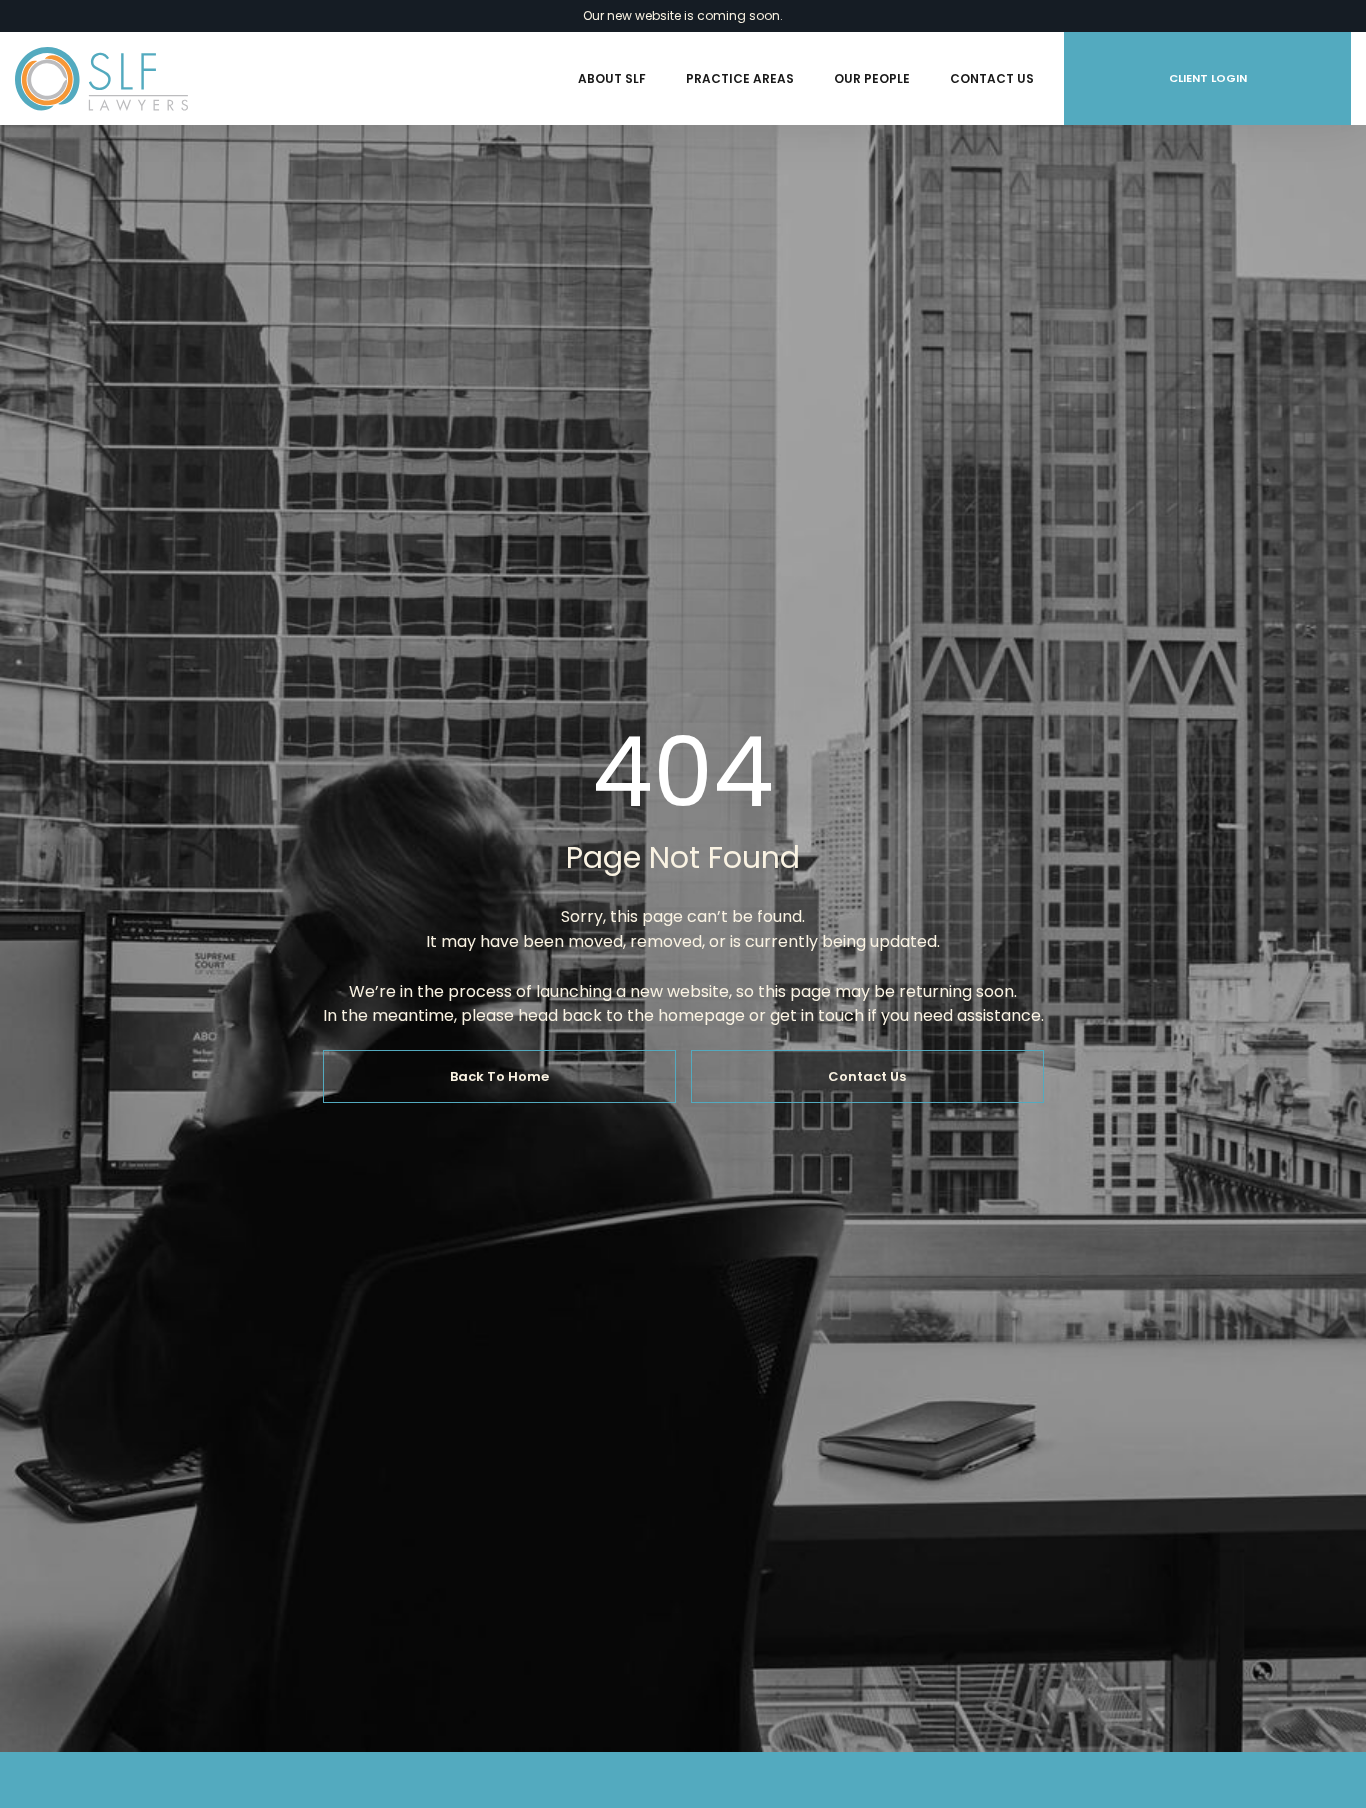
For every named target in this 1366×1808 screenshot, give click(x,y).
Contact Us (992, 78)
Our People (872, 78)
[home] (101, 79)
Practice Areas (740, 78)
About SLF (612, 78)
